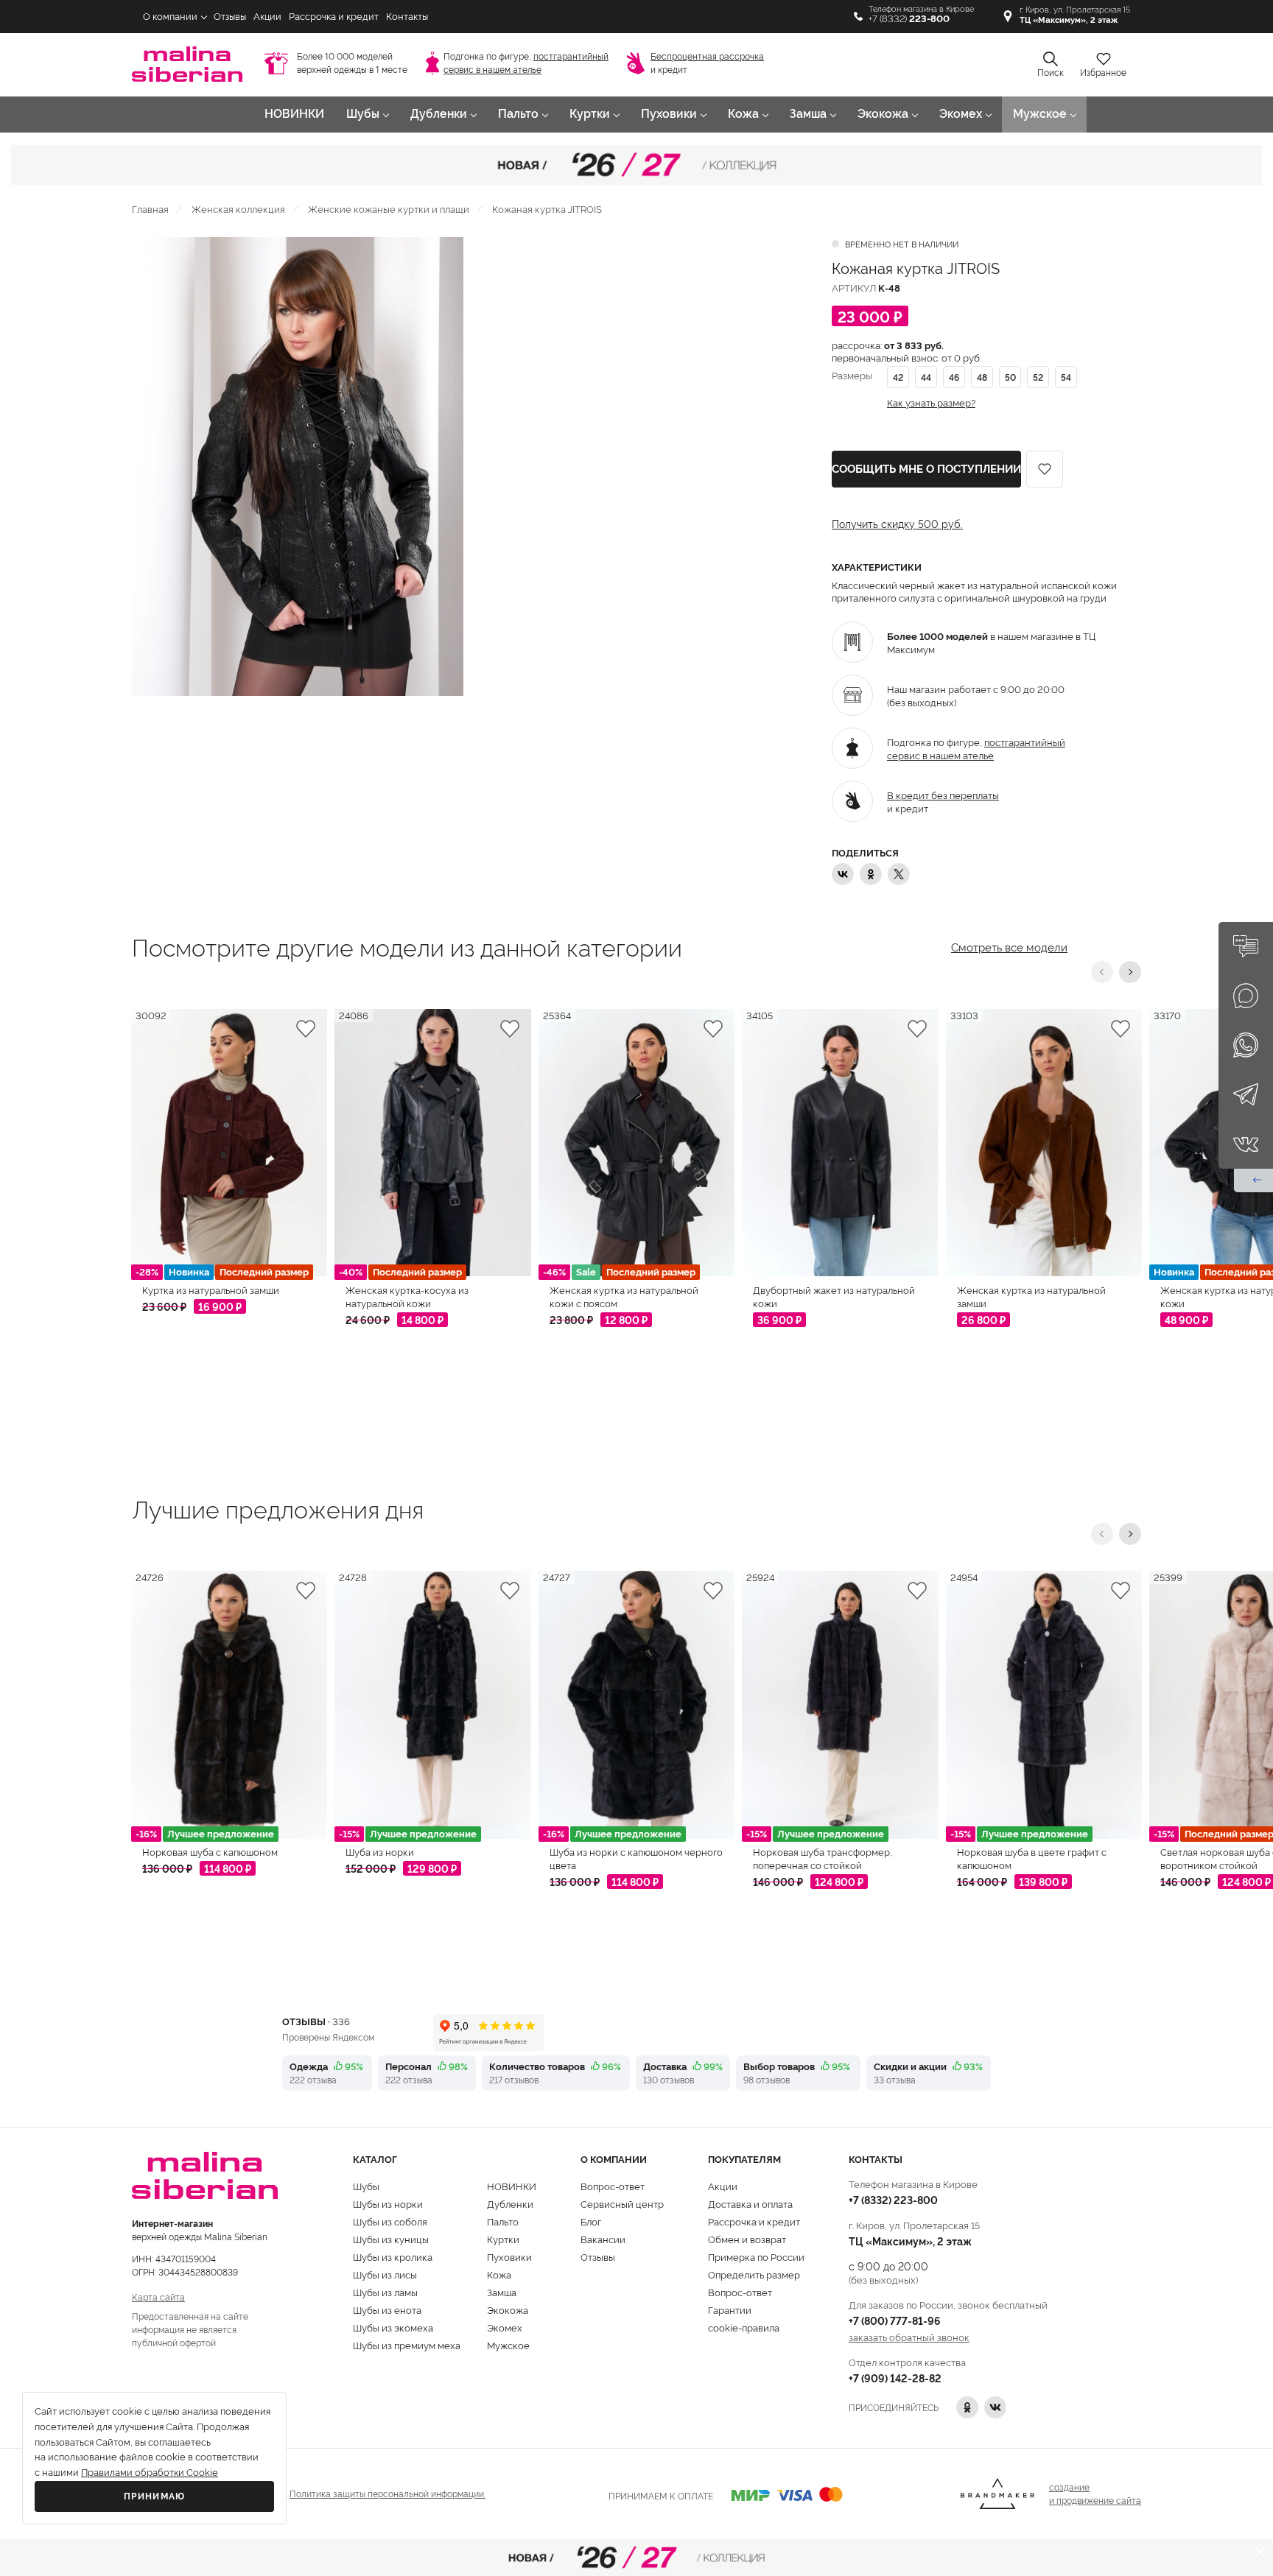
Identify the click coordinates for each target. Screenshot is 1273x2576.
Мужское (1040, 114)
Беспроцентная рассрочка (707, 57)
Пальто (518, 114)
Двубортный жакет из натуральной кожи (834, 1296)
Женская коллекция (238, 208)
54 (1066, 377)
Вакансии (603, 2239)
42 (898, 377)
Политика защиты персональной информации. (387, 2493)
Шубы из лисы (385, 2274)
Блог (591, 2221)
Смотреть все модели (1009, 946)
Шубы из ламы (385, 2292)
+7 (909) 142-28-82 (895, 2378)
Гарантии (730, 2309)
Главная (150, 208)
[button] (1102, 972)
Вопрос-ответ (613, 2186)
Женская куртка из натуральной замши (1031, 1296)
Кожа (743, 114)
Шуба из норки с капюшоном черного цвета (636, 1858)
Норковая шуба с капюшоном (210, 1851)
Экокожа (883, 114)
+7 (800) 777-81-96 (895, 2320)
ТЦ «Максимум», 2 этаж (910, 2241)
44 (926, 377)
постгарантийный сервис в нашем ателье (976, 748)
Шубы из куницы (391, 2239)
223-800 (893, 2199)
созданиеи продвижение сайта (1095, 2493)
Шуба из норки (380, 1851)
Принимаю (155, 2496)
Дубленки (439, 114)
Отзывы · (316, 2021)
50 (1010, 377)
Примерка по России (756, 2256)
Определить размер (754, 2274)
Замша (808, 114)
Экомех (961, 114)
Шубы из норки (388, 2203)
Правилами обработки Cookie (150, 2473)
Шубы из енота (387, 2309)
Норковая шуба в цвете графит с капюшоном (1032, 1858)
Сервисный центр (622, 2203)
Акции (267, 17)
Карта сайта (158, 2297)
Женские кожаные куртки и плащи (389, 208)
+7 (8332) (909, 19)
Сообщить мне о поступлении (926, 469)
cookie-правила (744, 2327)
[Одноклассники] (871, 874)
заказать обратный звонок (909, 2337)
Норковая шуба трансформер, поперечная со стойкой (823, 1858)
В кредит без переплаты (943, 795)
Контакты (407, 17)
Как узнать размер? (931, 402)
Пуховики (669, 114)
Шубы (363, 114)
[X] (899, 874)
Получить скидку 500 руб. (897, 524)
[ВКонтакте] (843, 874)
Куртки (590, 114)
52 (1038, 377)
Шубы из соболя (390, 2221)
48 (982, 377)
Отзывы (230, 17)
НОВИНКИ (294, 114)
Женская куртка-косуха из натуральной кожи (407, 1296)
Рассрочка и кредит (334, 17)
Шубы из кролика (393, 2256)
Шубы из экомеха (393, 2327)
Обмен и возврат (747, 2239)
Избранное (1103, 73)
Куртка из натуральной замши (211, 1289)
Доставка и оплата (750, 2203)
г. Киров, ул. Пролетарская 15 (1075, 15)
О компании (170, 17)
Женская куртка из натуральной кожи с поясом (624, 1296)
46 (954, 377)
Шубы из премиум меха (407, 2345)
